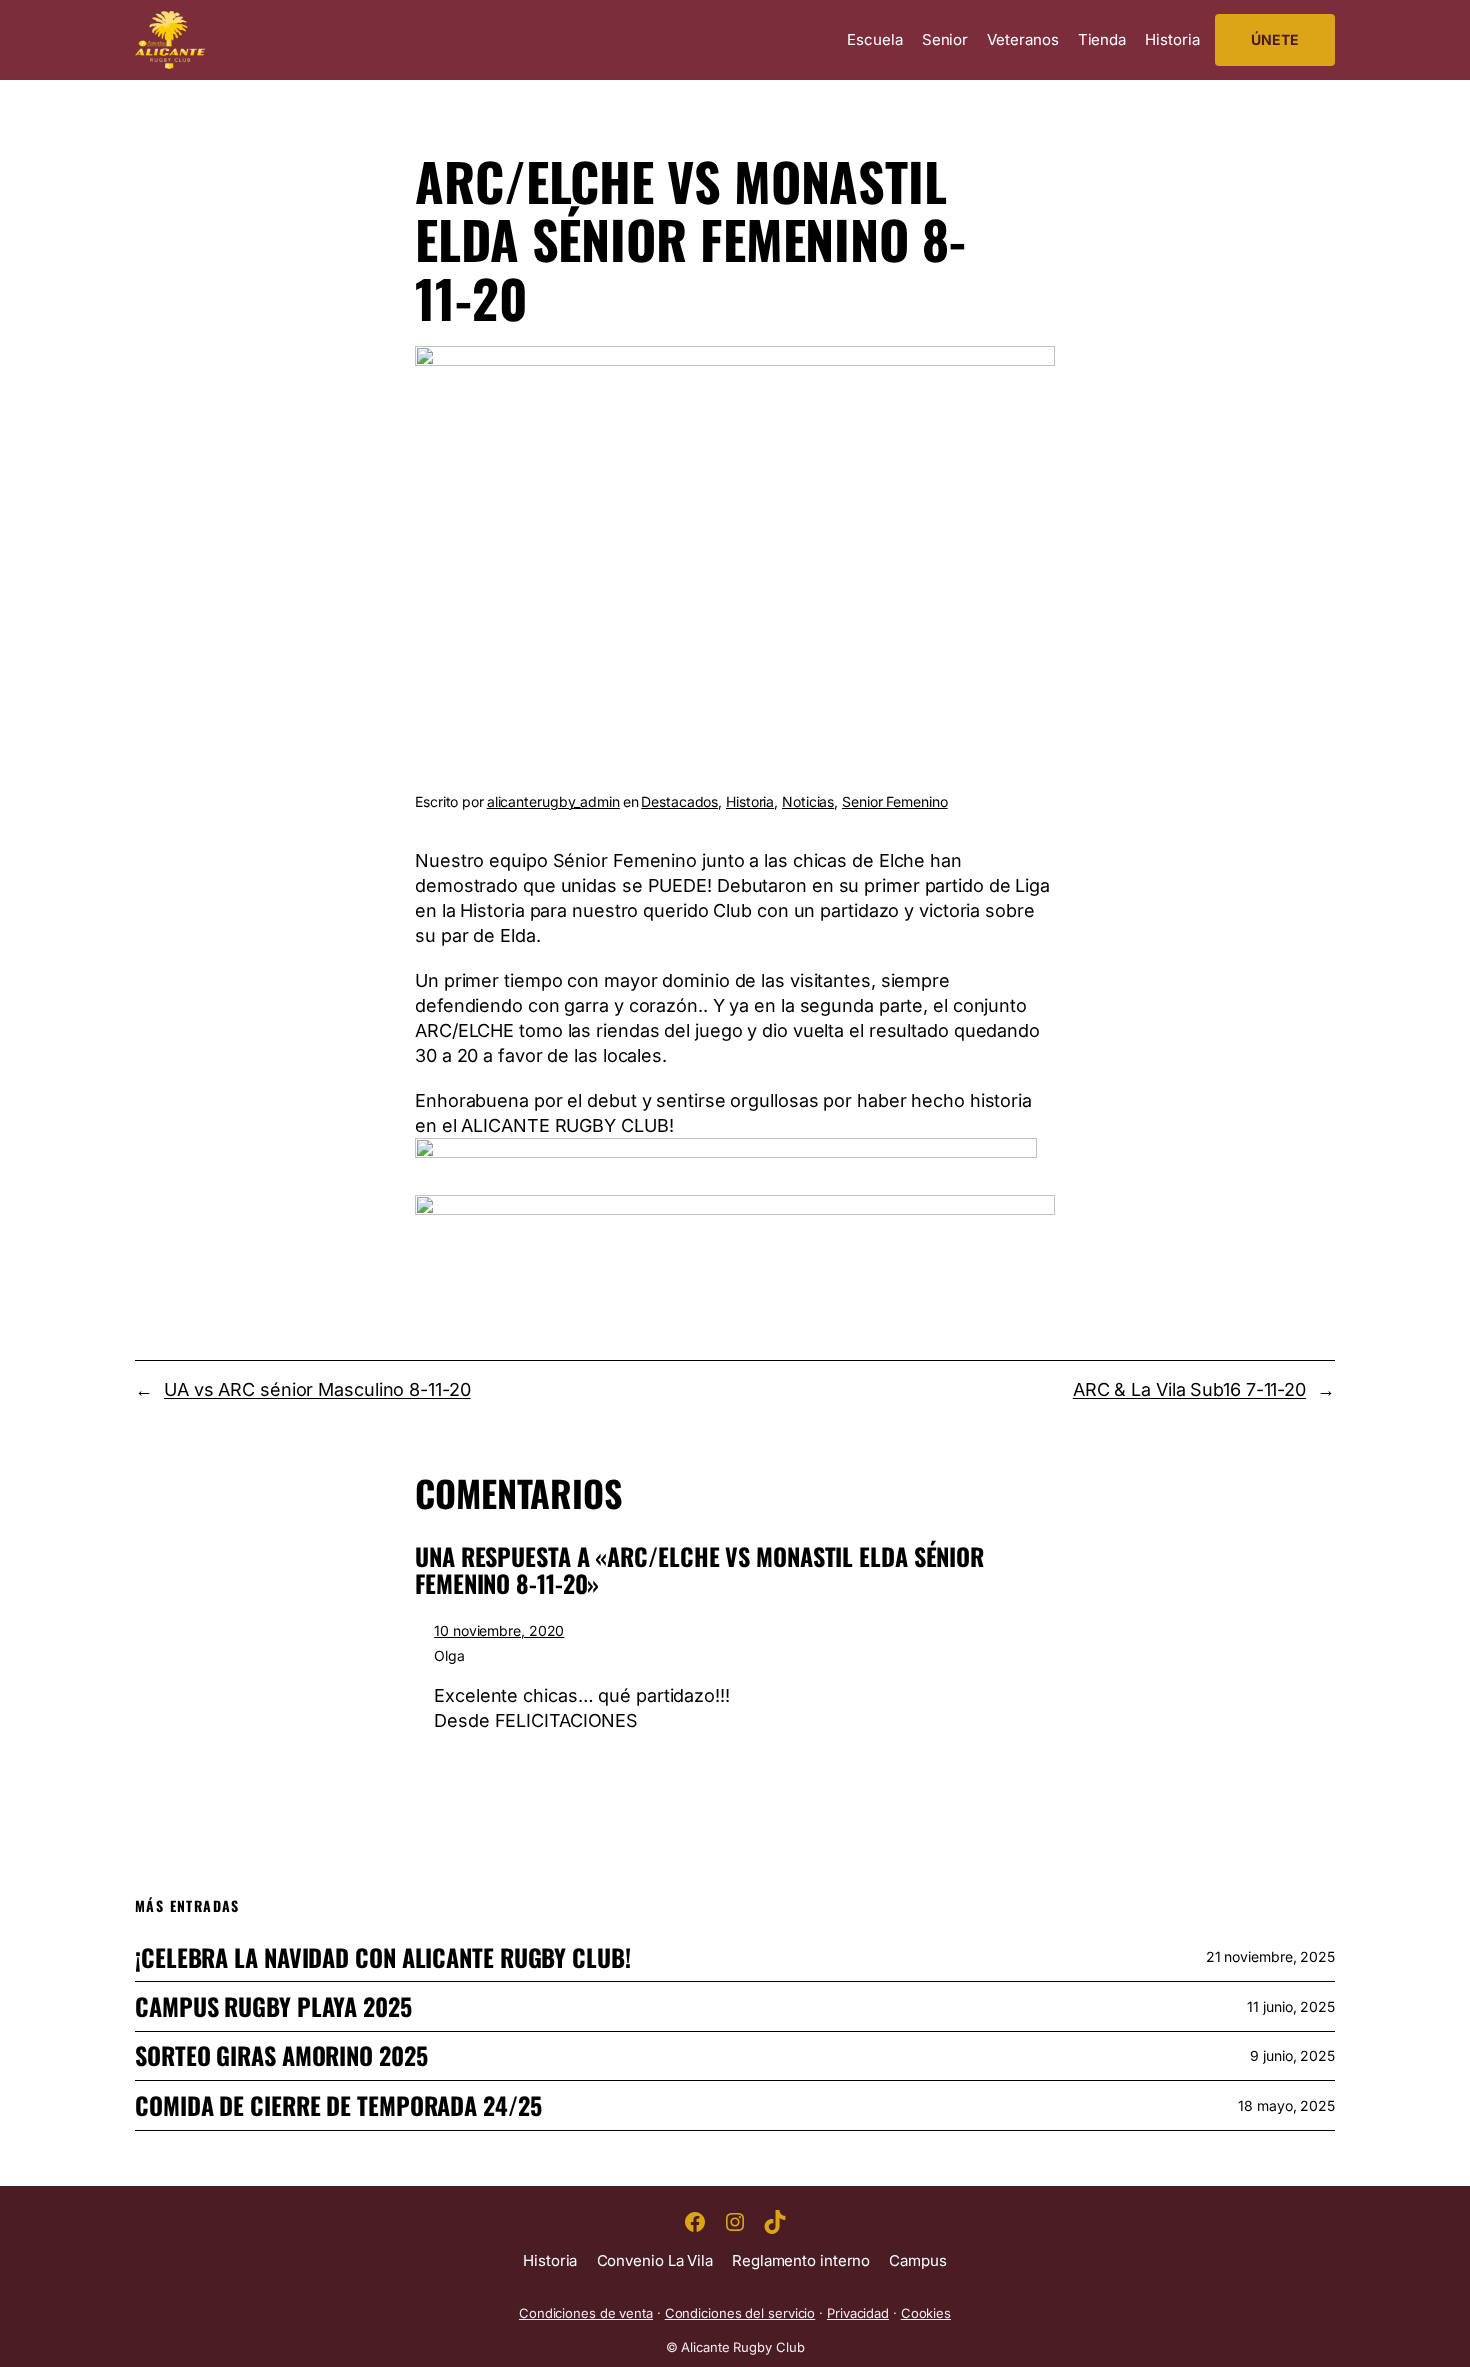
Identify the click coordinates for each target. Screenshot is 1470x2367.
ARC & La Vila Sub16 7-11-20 (1189, 1389)
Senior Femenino (895, 801)
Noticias (808, 801)
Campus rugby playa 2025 (273, 2006)
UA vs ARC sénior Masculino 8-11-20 (317, 1389)
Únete (1275, 39)
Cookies (926, 2313)
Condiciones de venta (586, 2313)
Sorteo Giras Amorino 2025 (281, 2055)
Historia (750, 801)
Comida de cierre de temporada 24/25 (338, 2105)
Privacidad (858, 2313)
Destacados (679, 801)
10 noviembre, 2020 (499, 1630)
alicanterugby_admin (553, 801)
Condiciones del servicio (740, 2313)
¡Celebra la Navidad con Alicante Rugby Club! (383, 1957)
